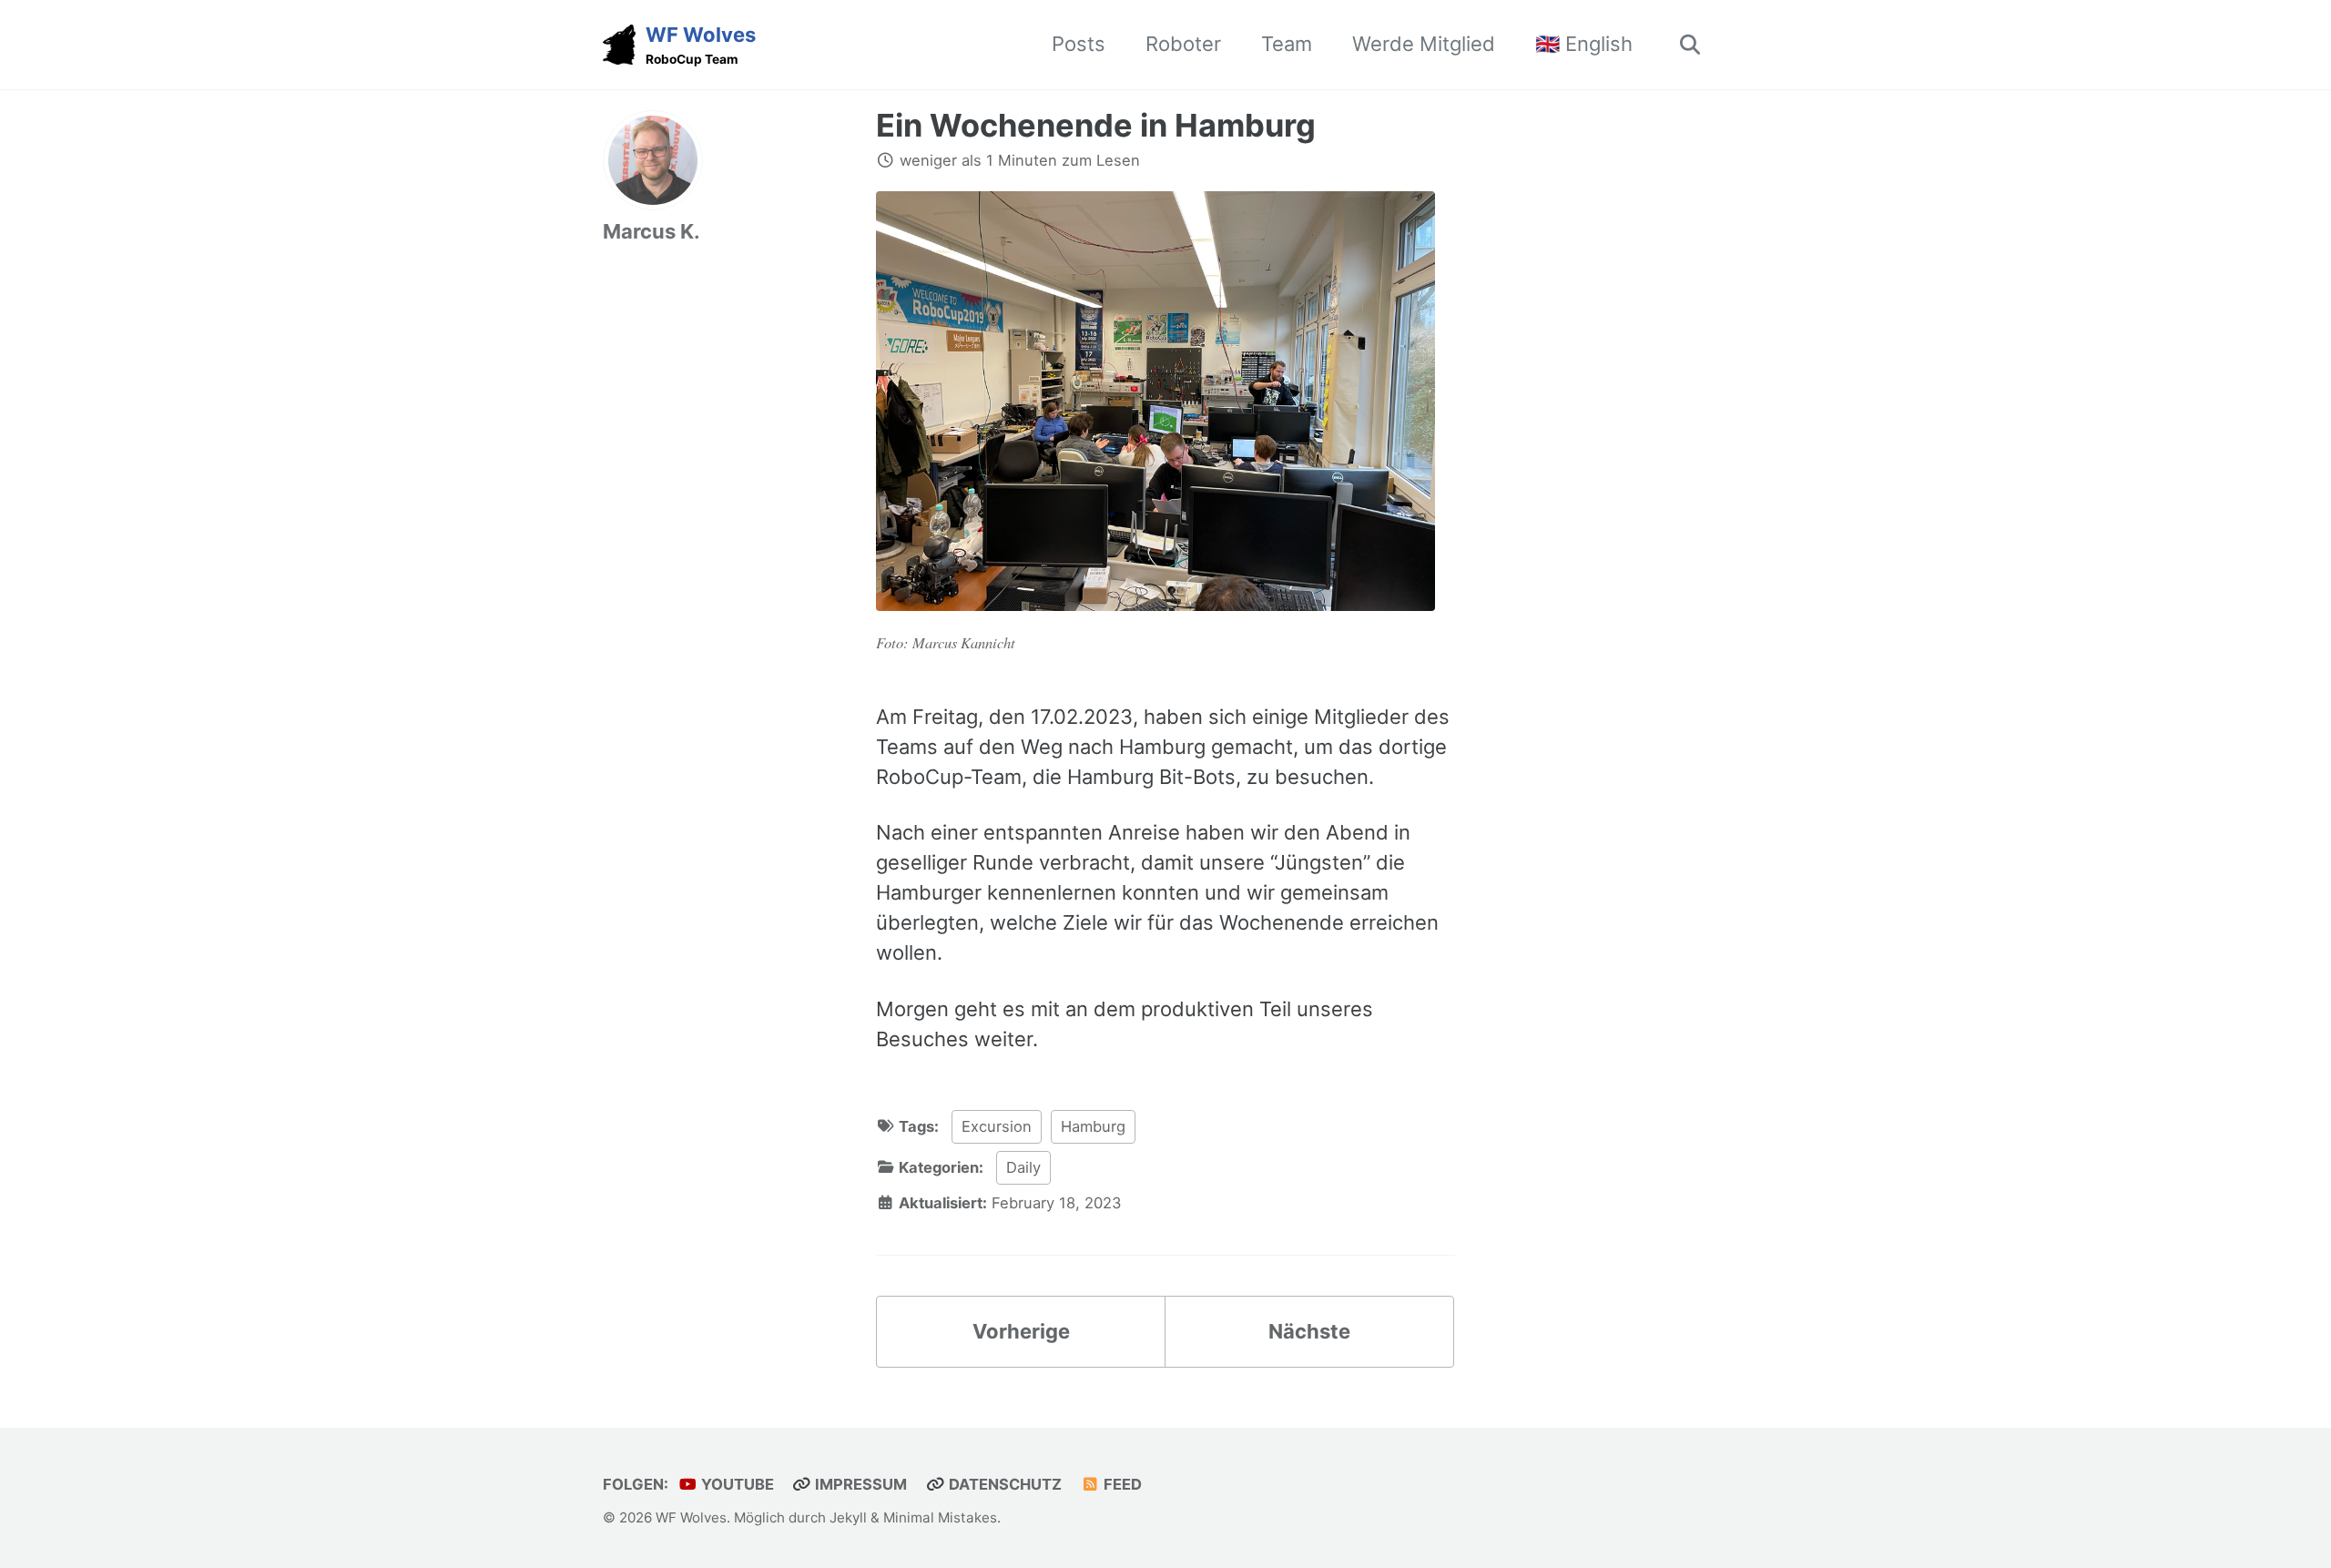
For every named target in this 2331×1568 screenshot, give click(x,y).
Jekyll (848, 1517)
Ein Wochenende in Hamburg (1096, 125)
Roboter (1183, 44)
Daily (1023, 1167)
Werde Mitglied (1424, 44)
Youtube (736, 1484)
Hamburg (1093, 1126)
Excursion (997, 1126)
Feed (1121, 1484)
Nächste (1309, 1331)
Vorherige (1021, 1331)
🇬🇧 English (1584, 44)
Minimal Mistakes (940, 1517)
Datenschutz (1003, 1484)
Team (1287, 44)
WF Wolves (701, 45)
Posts (1079, 44)
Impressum (859, 1484)
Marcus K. (651, 231)
